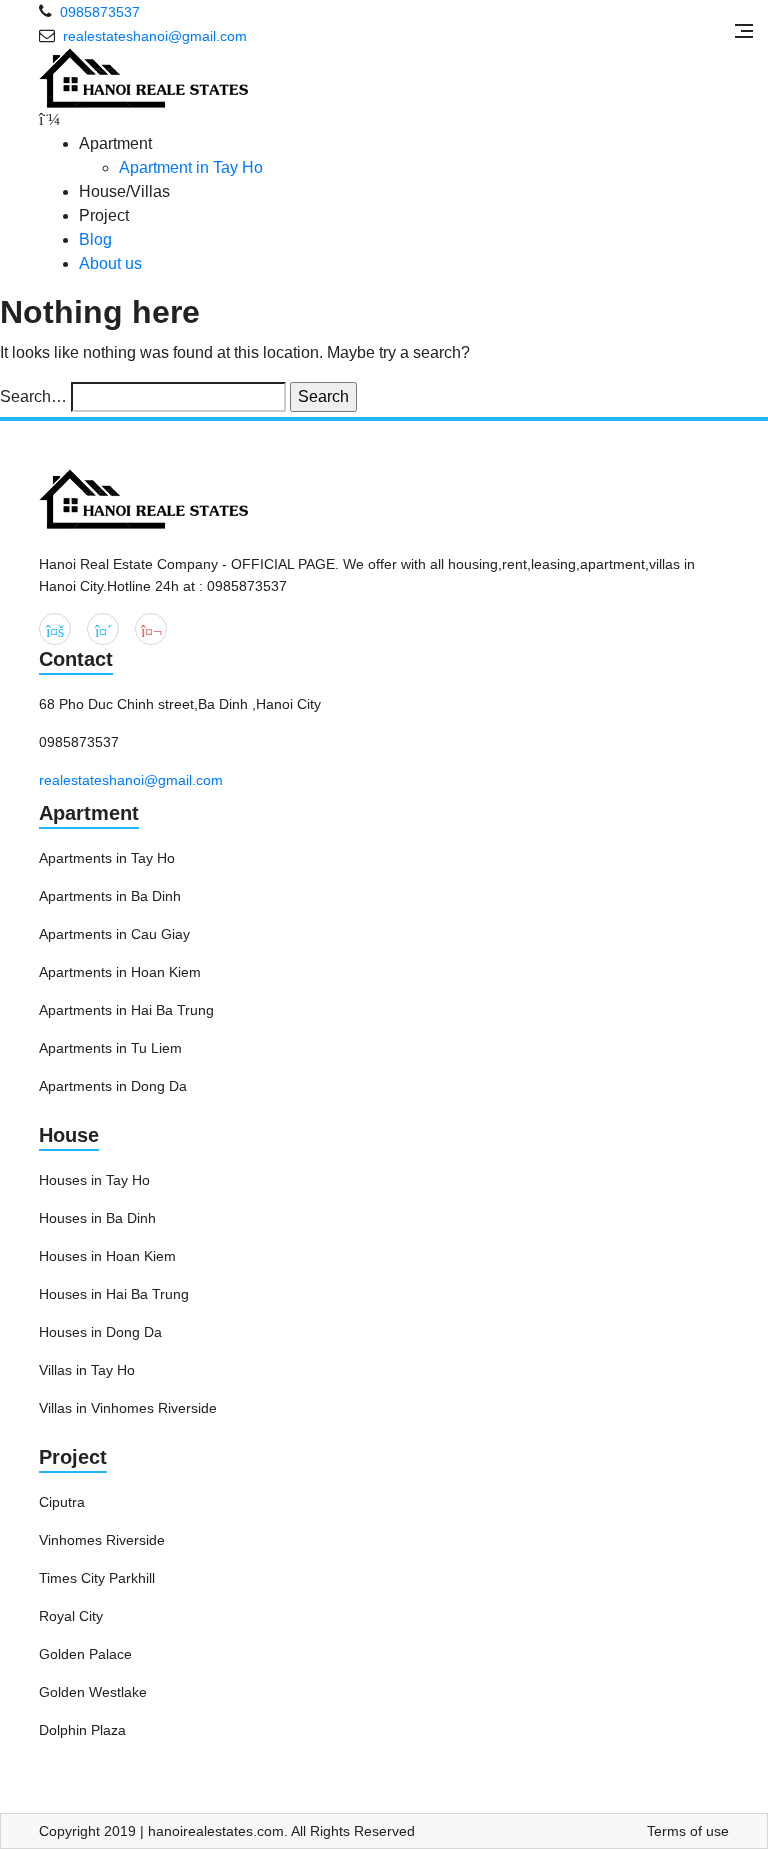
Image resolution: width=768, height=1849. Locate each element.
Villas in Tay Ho (87, 1370)
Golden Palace (85, 1654)
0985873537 (100, 12)
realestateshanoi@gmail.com (131, 780)
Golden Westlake (93, 1692)
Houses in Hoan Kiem (107, 1256)
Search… (33, 396)
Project (73, 1457)
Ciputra (62, 1502)
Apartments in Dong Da (113, 1086)
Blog (95, 239)
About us (110, 263)
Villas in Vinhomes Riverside (128, 1408)
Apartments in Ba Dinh (110, 896)
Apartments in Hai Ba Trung (126, 1010)
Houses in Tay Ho (94, 1180)
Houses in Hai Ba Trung (114, 1294)
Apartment (89, 813)
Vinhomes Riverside (102, 1540)
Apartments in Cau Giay (114, 934)
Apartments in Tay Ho (107, 858)
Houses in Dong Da (100, 1332)
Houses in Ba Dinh (97, 1218)
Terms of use (688, 1831)
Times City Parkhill (97, 1578)
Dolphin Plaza (82, 1730)
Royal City (71, 1616)
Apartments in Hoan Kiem (120, 972)
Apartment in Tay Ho (191, 167)
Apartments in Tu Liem (110, 1048)
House (69, 1135)
